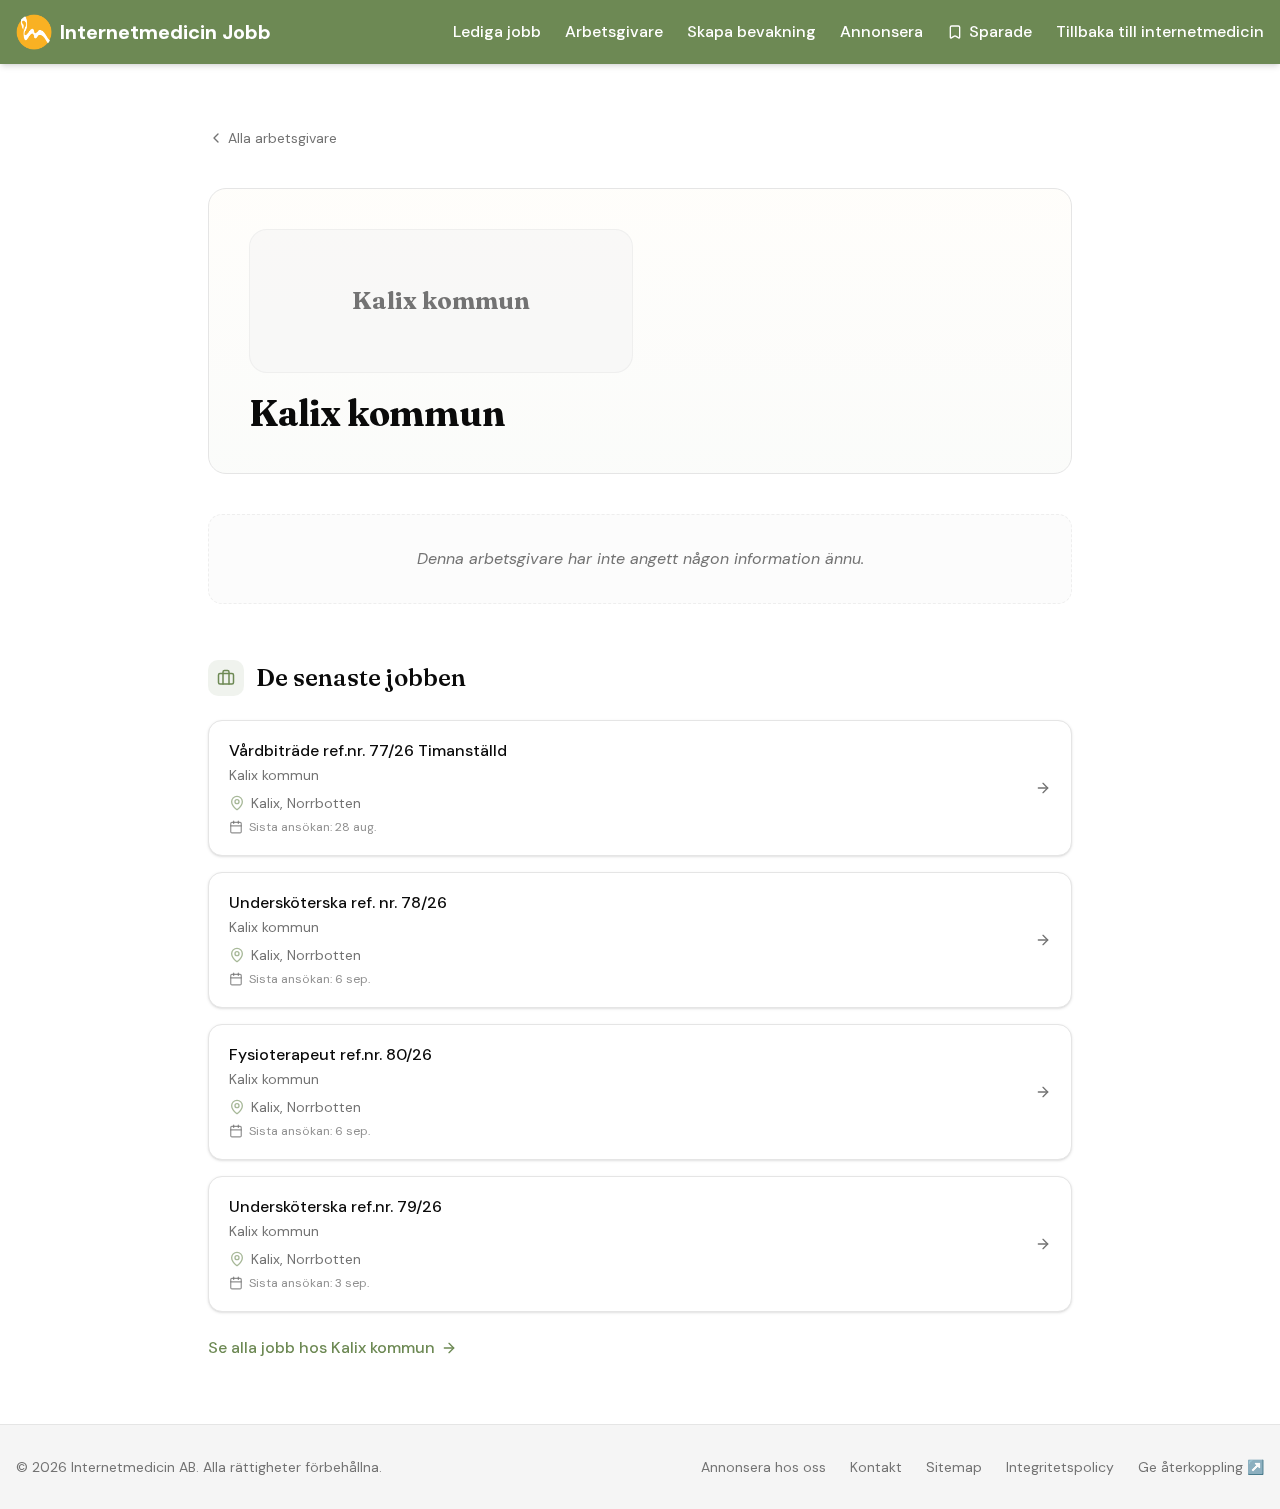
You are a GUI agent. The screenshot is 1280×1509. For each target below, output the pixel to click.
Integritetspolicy (1060, 1467)
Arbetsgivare (614, 31)
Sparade (1000, 31)
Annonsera (881, 31)
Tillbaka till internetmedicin (1160, 31)
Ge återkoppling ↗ (1201, 1467)
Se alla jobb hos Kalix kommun (321, 1347)
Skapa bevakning (751, 31)
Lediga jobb (497, 31)
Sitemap (954, 1467)
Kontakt (876, 1467)
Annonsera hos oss (763, 1467)
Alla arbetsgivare (282, 138)
